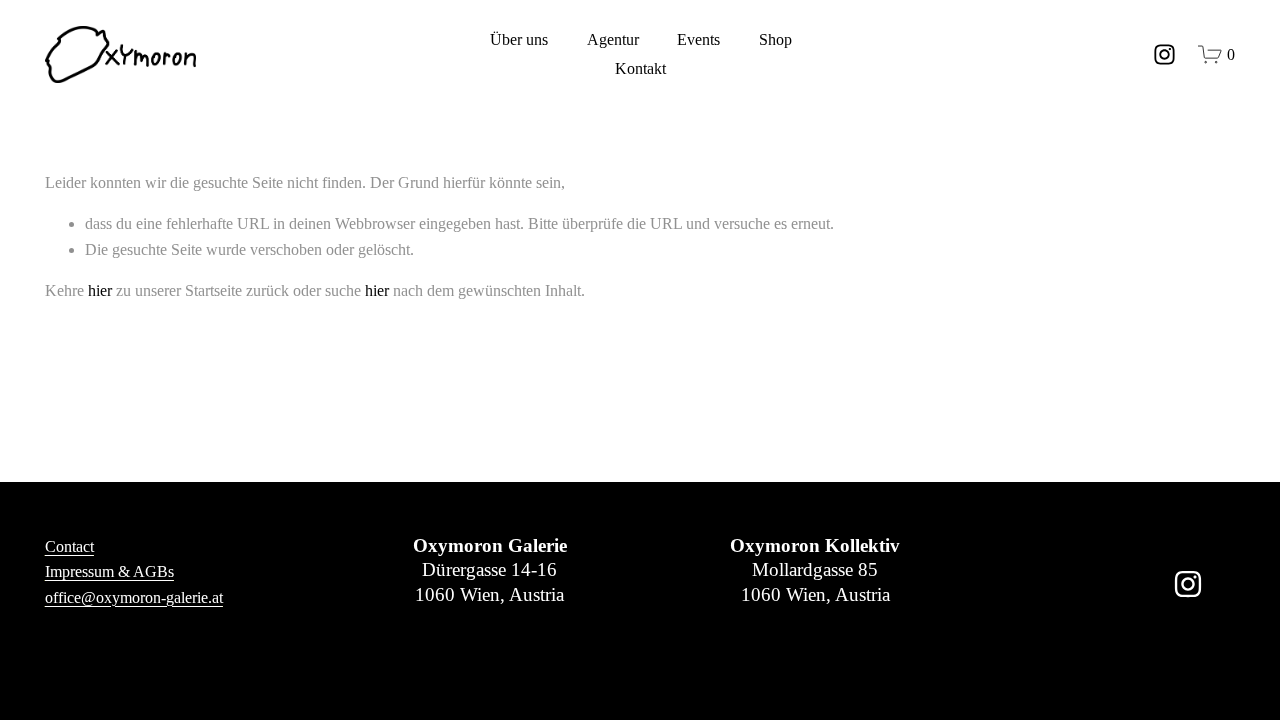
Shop (775, 39)
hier (100, 290)
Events (698, 39)
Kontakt (640, 68)
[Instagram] (1164, 54)
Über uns (519, 39)
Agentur (613, 39)
